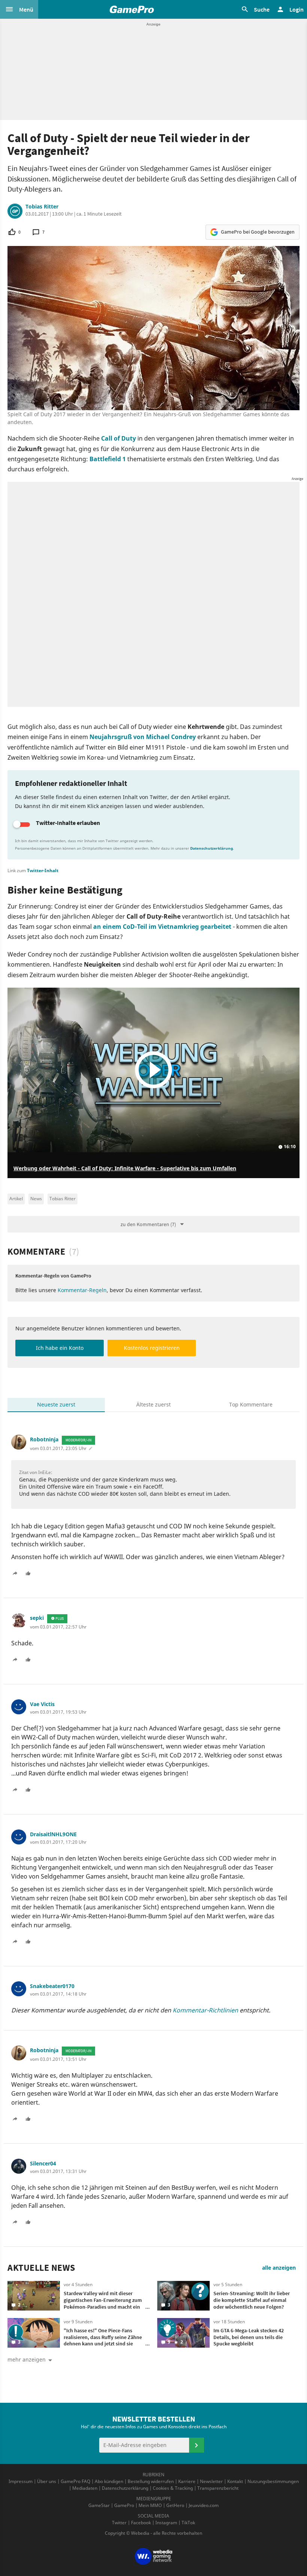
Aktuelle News (41, 2268)
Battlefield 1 (108, 459)
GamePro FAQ (75, 2481)
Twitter (119, 2523)
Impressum (21, 2481)
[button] (19, 9)
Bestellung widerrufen (151, 2481)
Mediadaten (85, 2488)
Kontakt (235, 2481)
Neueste (56, 1404)
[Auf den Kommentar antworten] (18, 1572)
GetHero (175, 2505)
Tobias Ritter (42, 207)
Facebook (141, 2523)
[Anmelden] (197, 2445)
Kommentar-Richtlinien (205, 2010)
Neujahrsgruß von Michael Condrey (143, 737)
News (36, 1199)
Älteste (153, 1404)
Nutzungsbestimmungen (273, 2481)
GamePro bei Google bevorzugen (258, 232)
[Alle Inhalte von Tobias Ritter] (15, 211)
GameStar (99, 2505)
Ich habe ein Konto (60, 1348)
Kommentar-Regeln (82, 1290)
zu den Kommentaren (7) (148, 1224)
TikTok (188, 2523)
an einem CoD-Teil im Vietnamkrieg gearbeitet (162, 927)
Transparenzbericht (218, 2488)
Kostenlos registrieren (152, 1348)
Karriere (187, 2481)
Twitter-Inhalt (43, 870)
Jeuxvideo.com (204, 2505)
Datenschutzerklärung (212, 848)
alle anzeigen (279, 2268)
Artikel (16, 1199)
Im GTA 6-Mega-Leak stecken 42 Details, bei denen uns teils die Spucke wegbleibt (249, 2337)
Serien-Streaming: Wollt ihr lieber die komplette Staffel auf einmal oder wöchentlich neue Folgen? (252, 2300)
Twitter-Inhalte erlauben (68, 823)
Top (251, 1404)
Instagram (166, 2523)
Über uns (47, 2481)
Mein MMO (150, 2505)
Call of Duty (118, 438)
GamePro (124, 2505)
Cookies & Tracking (173, 2488)
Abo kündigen (109, 2481)
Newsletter (211, 2481)
